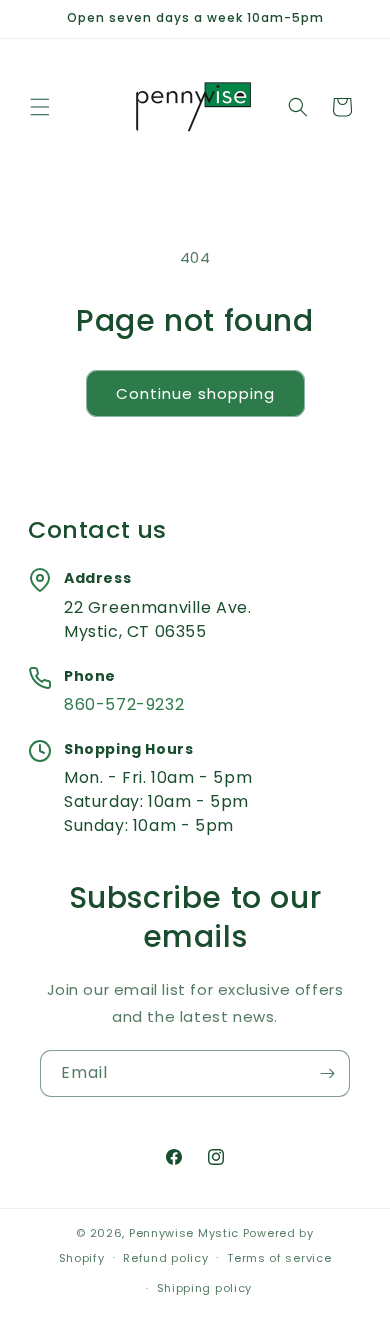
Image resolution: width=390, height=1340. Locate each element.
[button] (40, 107)
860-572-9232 (124, 704)
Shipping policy (205, 1288)
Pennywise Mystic (184, 1233)
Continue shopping (195, 393)
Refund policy (165, 1258)
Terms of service (279, 1258)
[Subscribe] (327, 1073)
